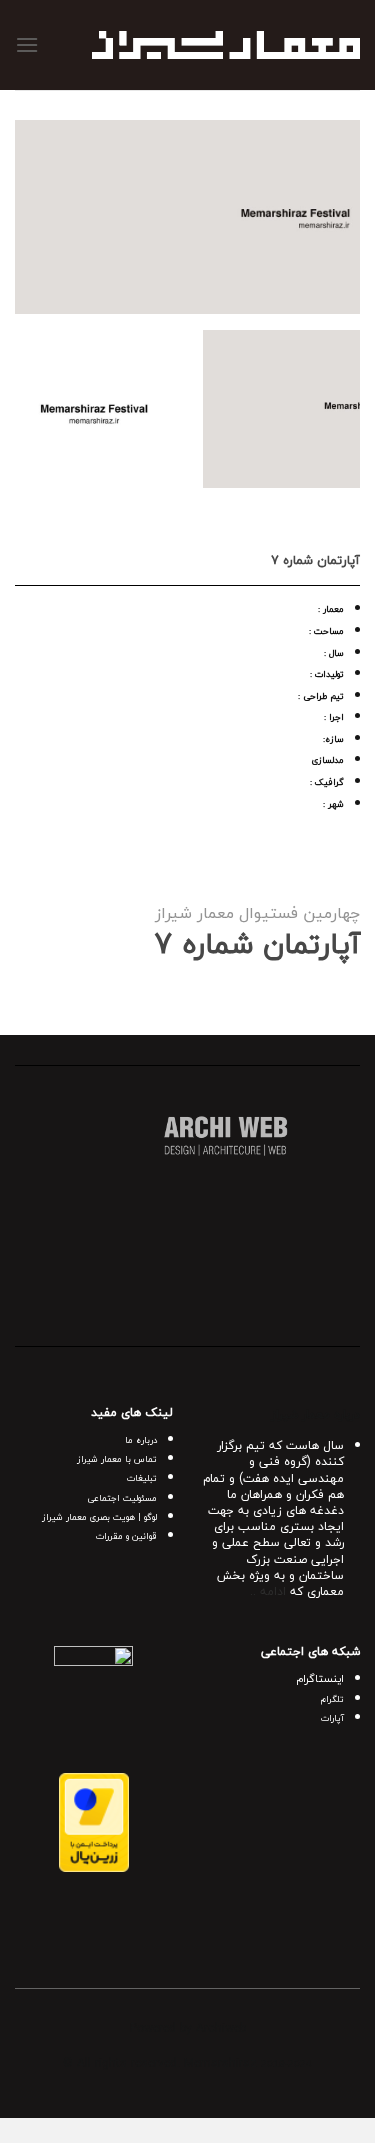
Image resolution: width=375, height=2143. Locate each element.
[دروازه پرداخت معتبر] (94, 1820)
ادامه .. (268, 1591)
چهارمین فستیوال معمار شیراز (257, 913)
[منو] (27, 44)
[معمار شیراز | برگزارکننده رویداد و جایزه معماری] (226, 45)
